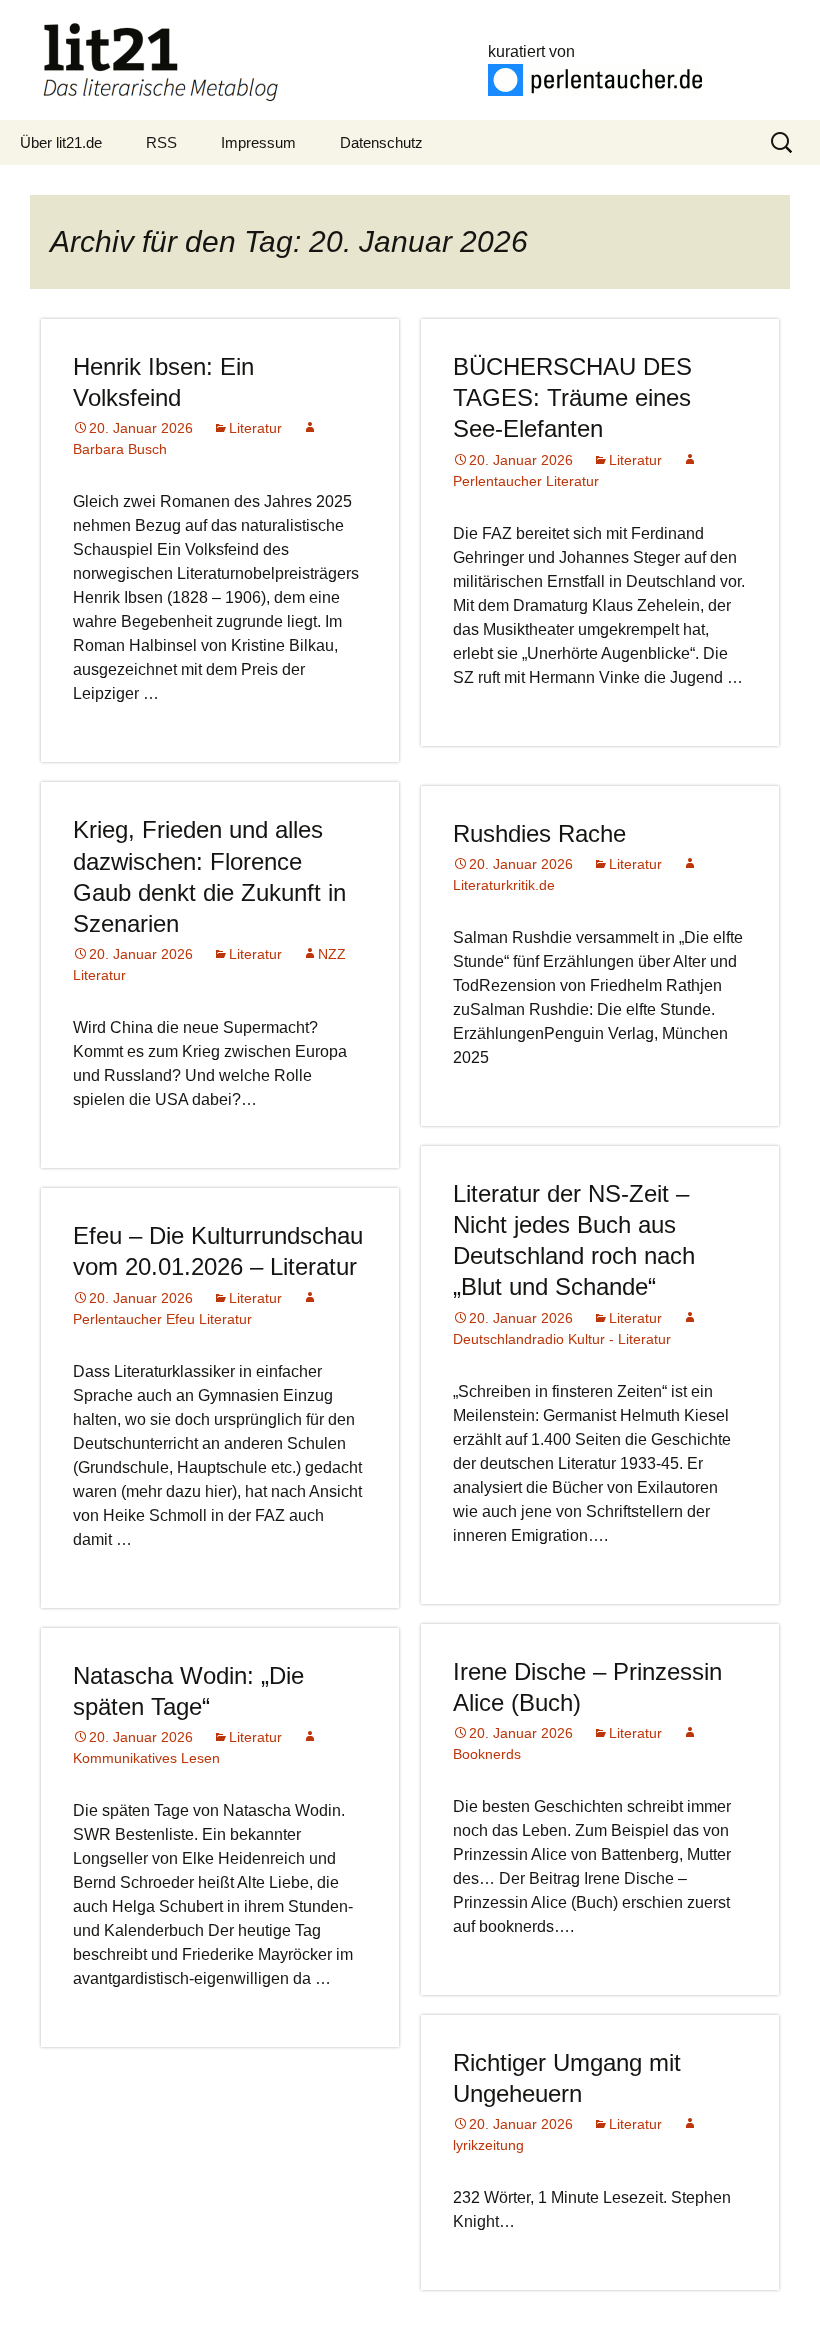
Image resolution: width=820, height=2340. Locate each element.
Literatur (255, 428)
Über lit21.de (61, 142)
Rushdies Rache (539, 833)
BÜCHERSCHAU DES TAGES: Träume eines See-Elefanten (572, 397)
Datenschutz (381, 142)
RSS (161, 142)
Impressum (258, 142)
